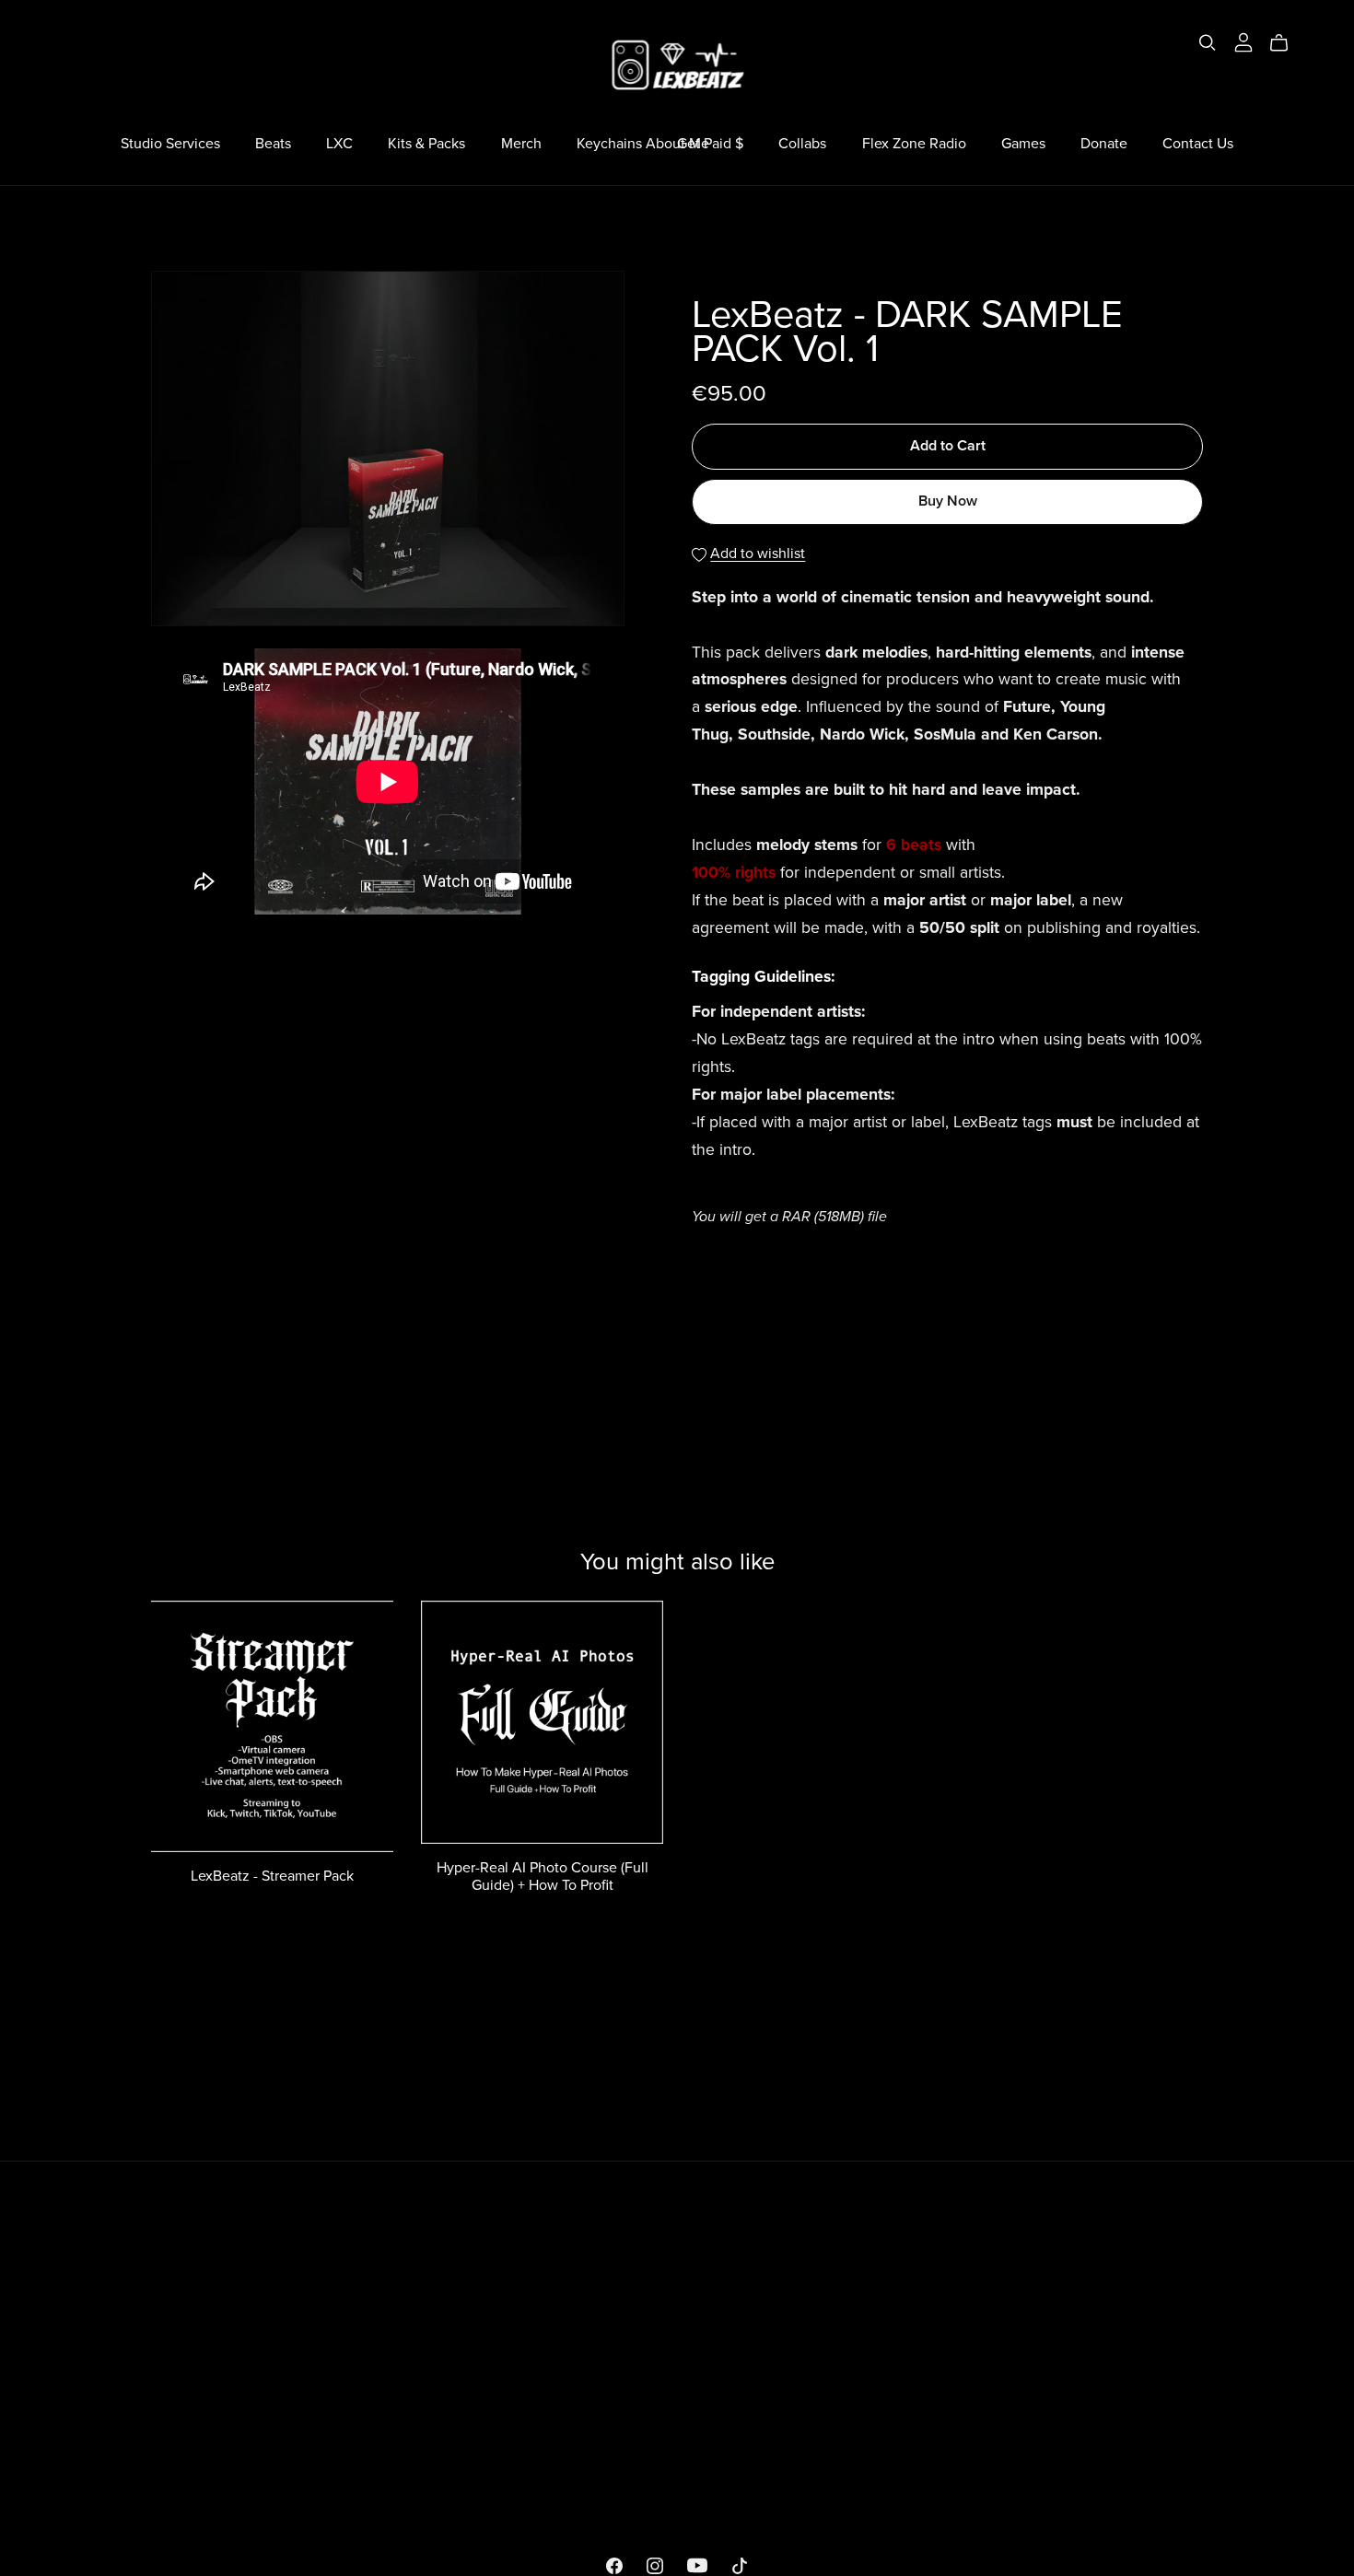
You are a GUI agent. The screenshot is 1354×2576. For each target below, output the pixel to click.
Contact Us (1198, 144)
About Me (677, 144)
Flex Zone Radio (914, 144)
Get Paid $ (710, 144)
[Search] (1208, 43)
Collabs (802, 144)
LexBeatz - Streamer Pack (272, 1876)
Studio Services (170, 144)
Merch (521, 144)
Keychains (609, 144)
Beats (273, 144)
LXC (339, 144)
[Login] (1243, 41)
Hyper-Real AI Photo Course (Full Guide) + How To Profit (543, 1877)
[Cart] (1286, 43)
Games (1023, 144)
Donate (1104, 144)
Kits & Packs (426, 144)
